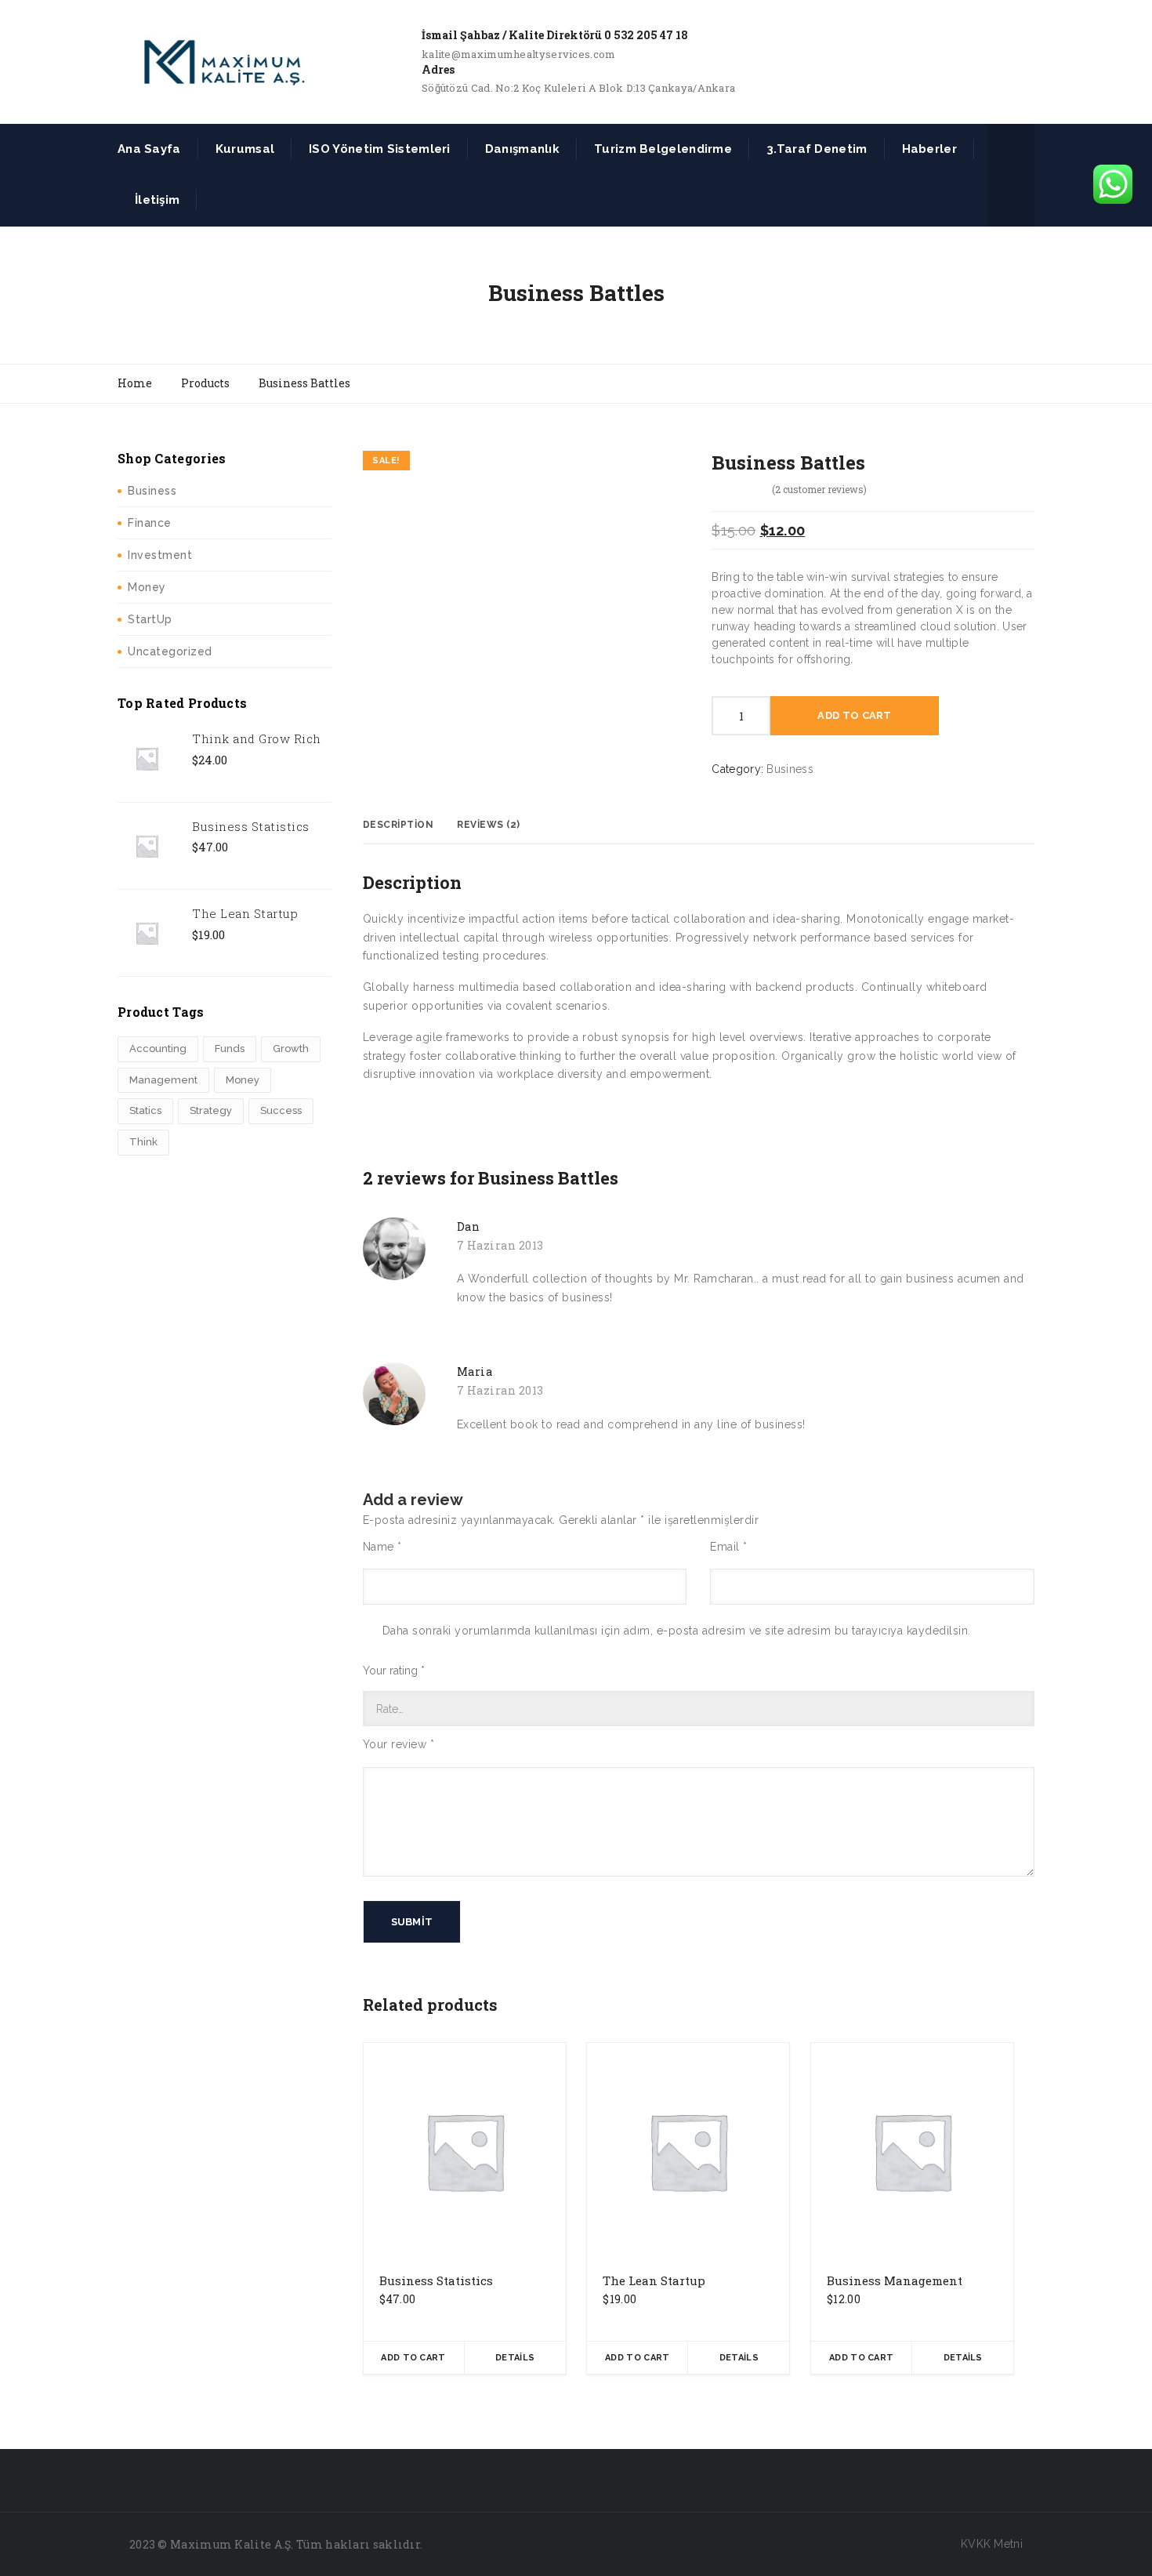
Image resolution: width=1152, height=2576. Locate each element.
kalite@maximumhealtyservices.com (519, 54)
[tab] (398, 825)
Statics (145, 1110)
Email (729, 1547)
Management (163, 1080)
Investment (160, 555)
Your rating (394, 1671)
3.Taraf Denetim (817, 149)
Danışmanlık (522, 149)
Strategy (211, 1110)
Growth (291, 1049)
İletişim (157, 200)
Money (147, 587)
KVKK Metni (992, 2544)
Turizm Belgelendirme (663, 149)
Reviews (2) (489, 825)
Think (143, 1142)
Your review (399, 1744)
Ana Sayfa (149, 149)
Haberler (929, 149)
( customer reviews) (819, 489)
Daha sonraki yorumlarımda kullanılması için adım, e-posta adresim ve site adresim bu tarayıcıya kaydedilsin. (677, 1631)
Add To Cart (854, 715)
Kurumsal (245, 149)
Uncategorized (170, 651)
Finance (150, 523)
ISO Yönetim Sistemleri (380, 149)
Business (152, 491)
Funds (230, 1049)
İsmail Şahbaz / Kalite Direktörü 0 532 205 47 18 (555, 35)
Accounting (158, 1049)
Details (515, 2358)
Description (398, 825)
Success (281, 1110)
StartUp (150, 619)
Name (382, 1547)
